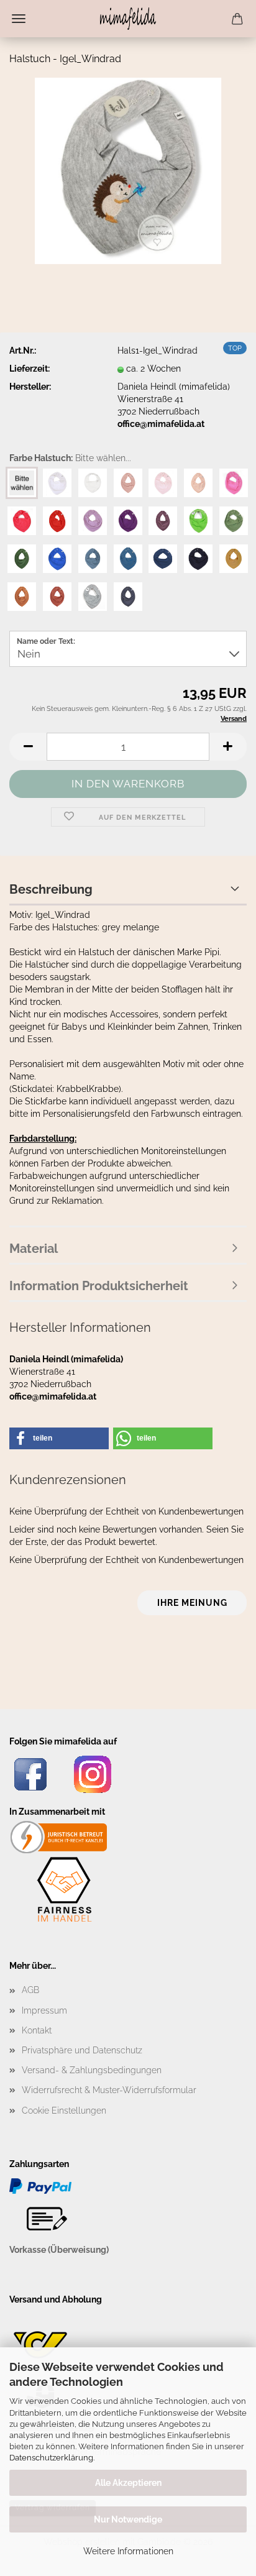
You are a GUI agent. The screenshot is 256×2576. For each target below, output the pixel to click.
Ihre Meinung (192, 1603)
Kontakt (37, 2030)
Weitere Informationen (128, 2551)
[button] (28, 747)
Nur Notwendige (128, 2519)
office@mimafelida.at (161, 424)
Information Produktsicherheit (99, 1286)
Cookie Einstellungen (64, 2111)
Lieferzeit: (30, 369)
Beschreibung (51, 889)
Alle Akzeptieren (128, 2483)
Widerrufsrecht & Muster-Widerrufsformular (109, 2090)
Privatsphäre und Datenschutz (82, 2050)
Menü (19, 19)
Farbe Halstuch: (70, 458)
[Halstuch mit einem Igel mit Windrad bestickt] (128, 170)
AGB (30, 1990)
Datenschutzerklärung (51, 2458)
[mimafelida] (128, 19)
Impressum (44, 2010)
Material (34, 1249)
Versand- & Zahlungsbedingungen (92, 2070)
